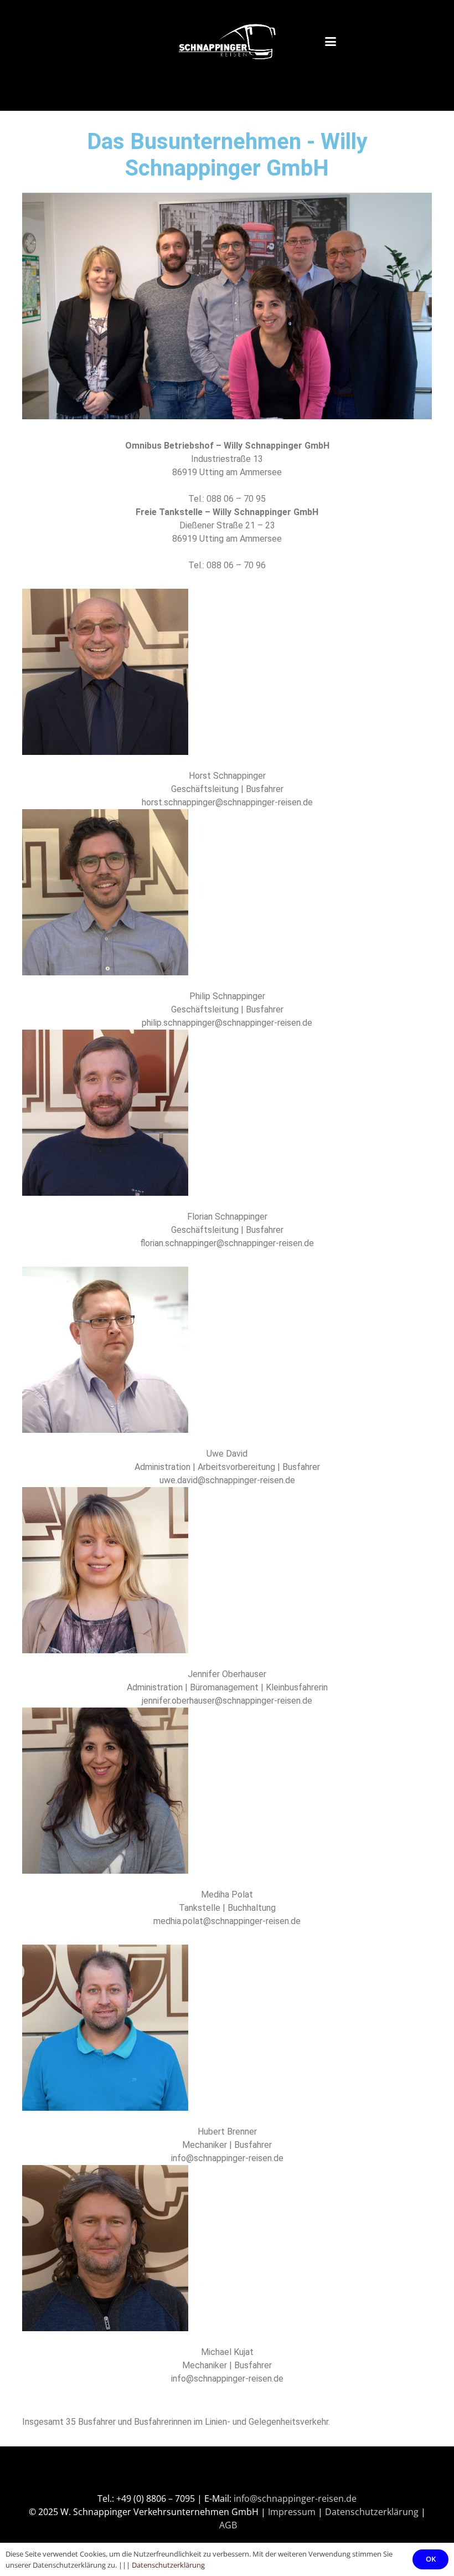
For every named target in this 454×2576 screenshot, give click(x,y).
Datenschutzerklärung (372, 2512)
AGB (228, 2525)
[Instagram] (241, 2478)
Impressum (292, 2512)
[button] (385, 42)
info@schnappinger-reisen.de (295, 2498)
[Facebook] (213, 2478)
